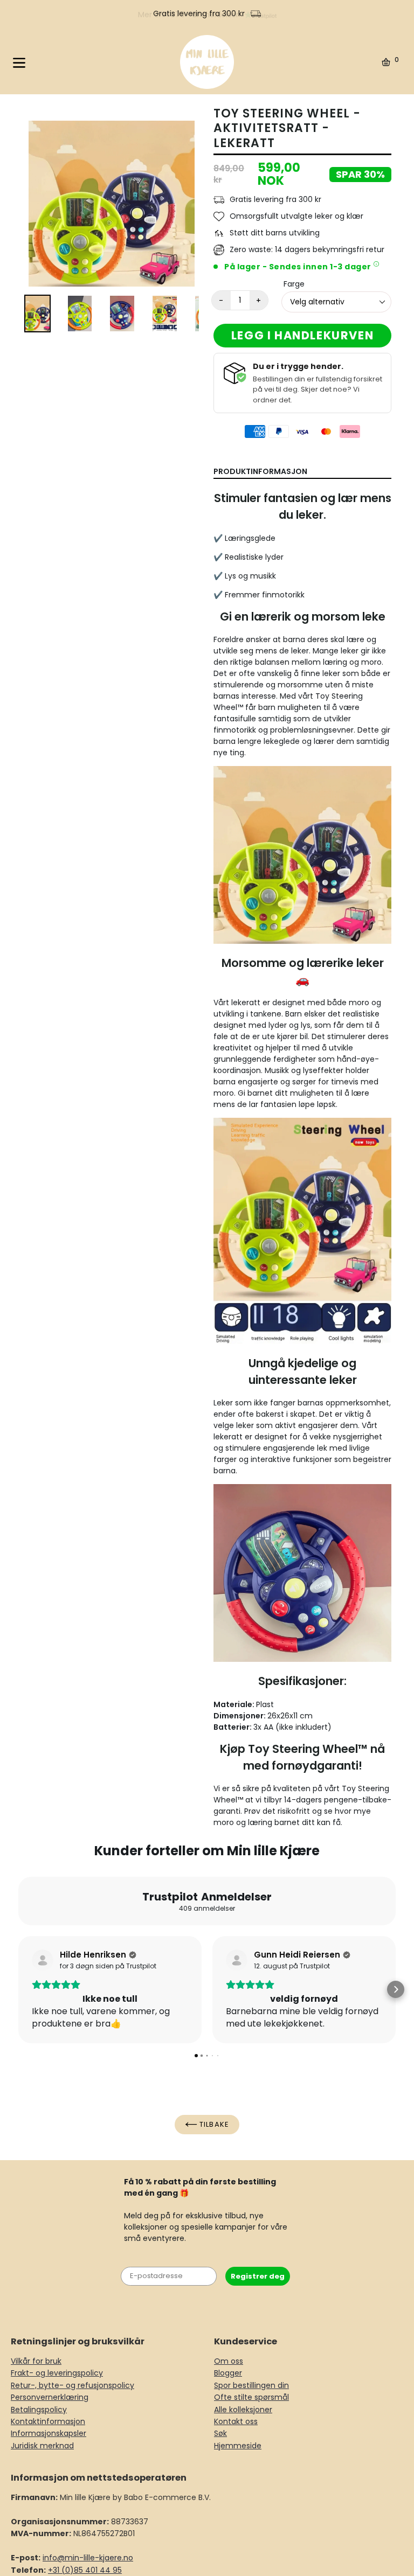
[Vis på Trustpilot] (43, 1960)
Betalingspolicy (39, 2410)
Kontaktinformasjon (48, 2421)
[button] (18, 1989)
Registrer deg (258, 2276)
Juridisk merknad (42, 2446)
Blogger (228, 2373)
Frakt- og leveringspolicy (57, 2373)
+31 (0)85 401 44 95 (85, 2570)
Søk (220, 2433)
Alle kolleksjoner (243, 2410)
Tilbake (213, 2124)
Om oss (229, 2361)
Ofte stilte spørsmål (251, 2397)
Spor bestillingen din (251, 2385)
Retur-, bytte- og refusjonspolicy (73, 2385)
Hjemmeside (238, 2446)
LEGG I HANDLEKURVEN (302, 335)
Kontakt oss (236, 2421)
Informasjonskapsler (49, 2433)
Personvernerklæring (50, 2397)
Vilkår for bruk (36, 2361)
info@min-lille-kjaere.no (88, 2558)
